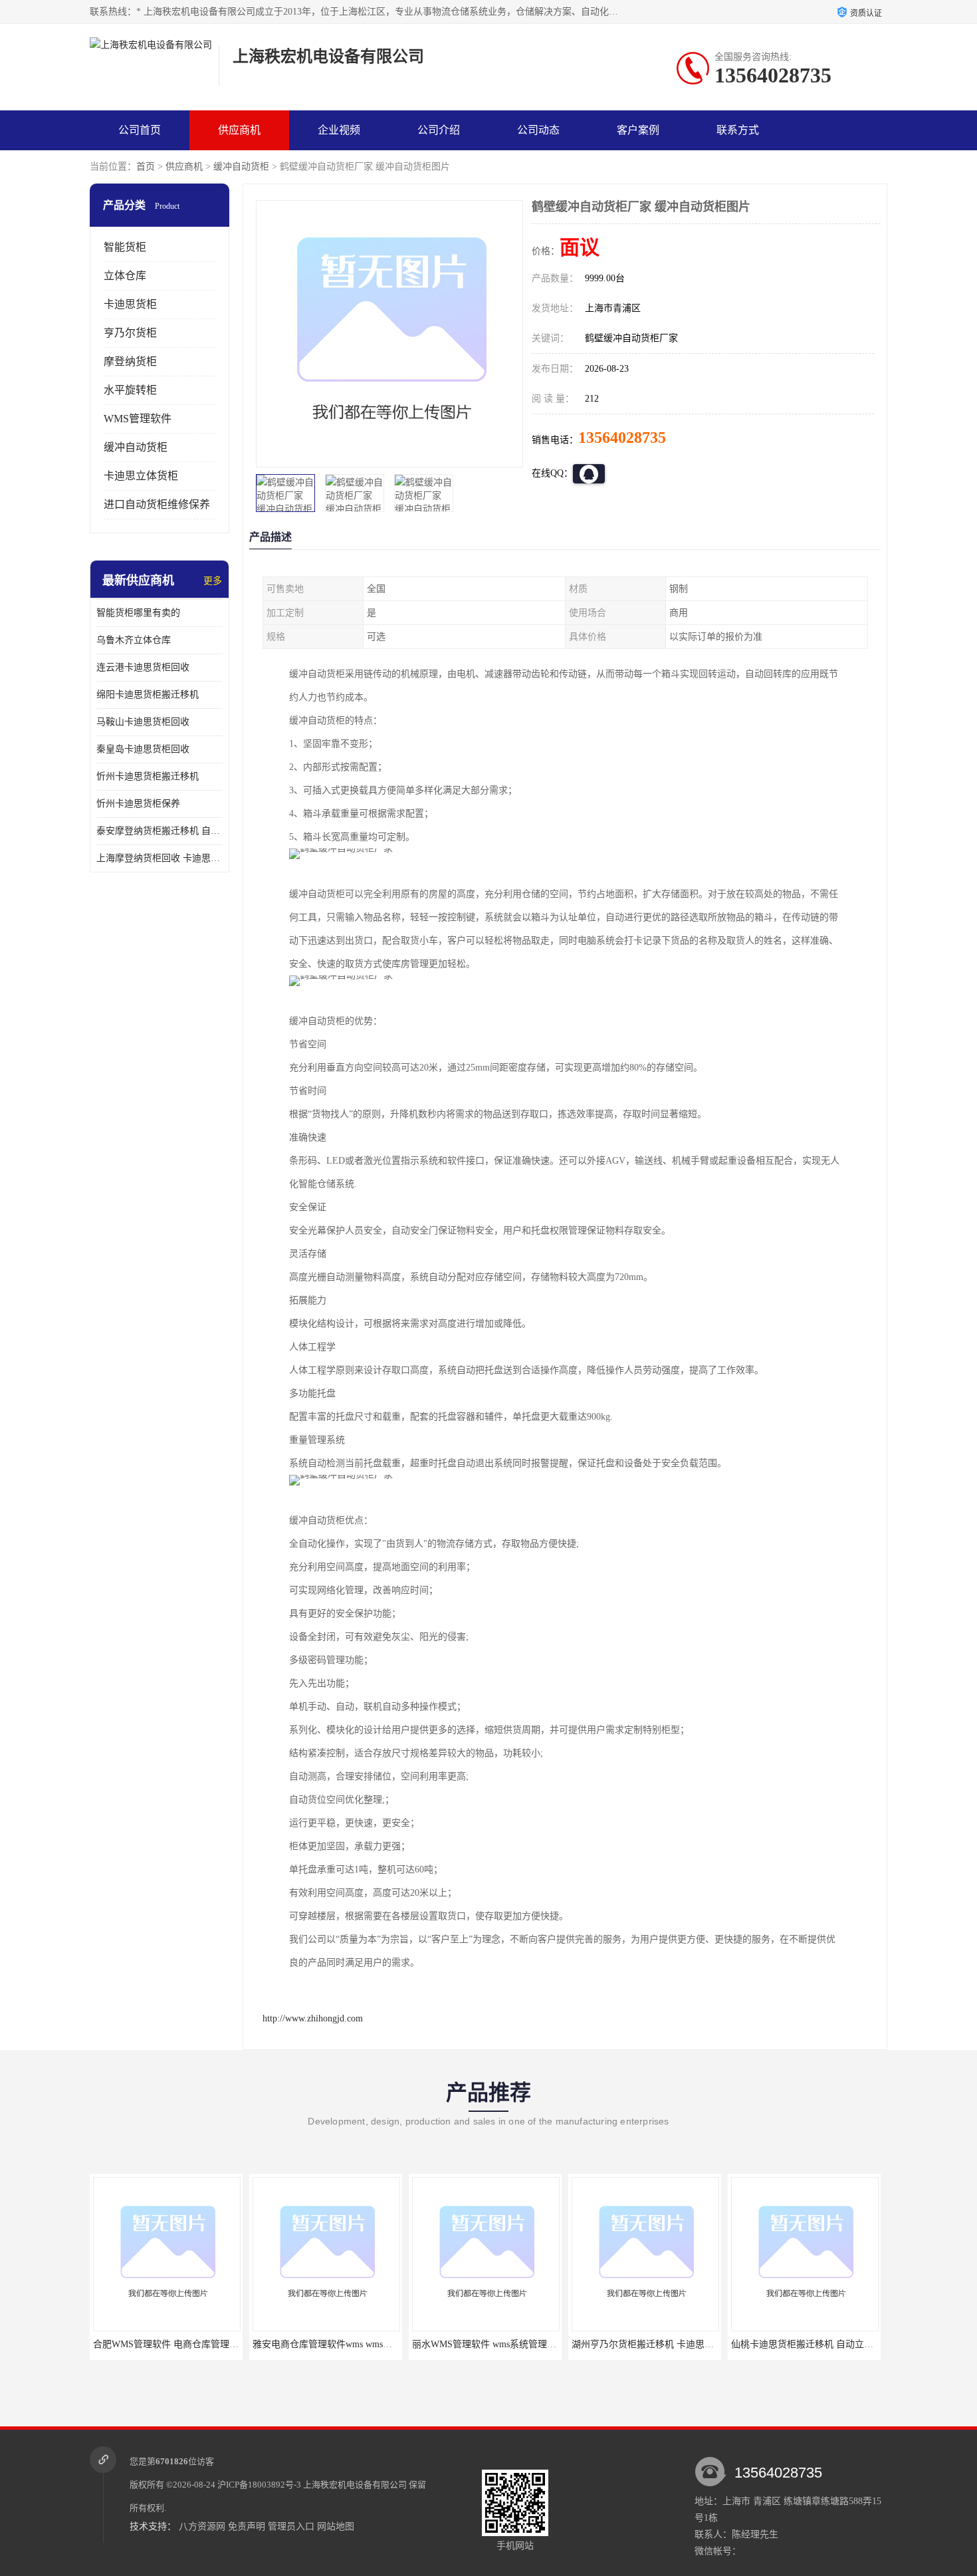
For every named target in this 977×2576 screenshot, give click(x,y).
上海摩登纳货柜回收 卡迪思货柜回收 (160, 858)
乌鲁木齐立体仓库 (134, 640)
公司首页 (140, 130)
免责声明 (247, 2526)
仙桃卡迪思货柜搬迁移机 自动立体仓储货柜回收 (671, 2344)
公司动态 (538, 130)
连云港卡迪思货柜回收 (143, 667)
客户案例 (638, 130)
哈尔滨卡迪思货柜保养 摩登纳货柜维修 (812, 2344)
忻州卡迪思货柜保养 (138, 804)
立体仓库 (125, 276)
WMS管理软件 (138, 419)
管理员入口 (291, 2526)
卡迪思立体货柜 (141, 476)
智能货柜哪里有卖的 (138, 613)
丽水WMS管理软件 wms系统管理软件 (329, 2344)
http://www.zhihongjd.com (313, 2018)
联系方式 (738, 130)
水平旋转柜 (130, 390)
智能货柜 (125, 247)
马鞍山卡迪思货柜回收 (143, 722)
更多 (213, 581)
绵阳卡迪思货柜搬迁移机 (148, 695)
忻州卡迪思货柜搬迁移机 (148, 776)
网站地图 (336, 2526)
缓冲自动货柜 (241, 167)
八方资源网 (202, 2526)
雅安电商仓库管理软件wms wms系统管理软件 (186, 2344)
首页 (146, 167)
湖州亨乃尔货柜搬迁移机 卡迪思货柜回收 (497, 2344)
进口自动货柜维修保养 (157, 504)
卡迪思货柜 (130, 304)
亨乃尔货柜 (130, 333)
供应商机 (239, 130)
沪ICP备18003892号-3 (259, 2485)
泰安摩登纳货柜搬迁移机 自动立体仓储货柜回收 (160, 831)
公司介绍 (439, 130)
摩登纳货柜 (130, 361)
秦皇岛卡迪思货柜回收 (143, 749)
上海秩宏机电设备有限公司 (355, 2485)
